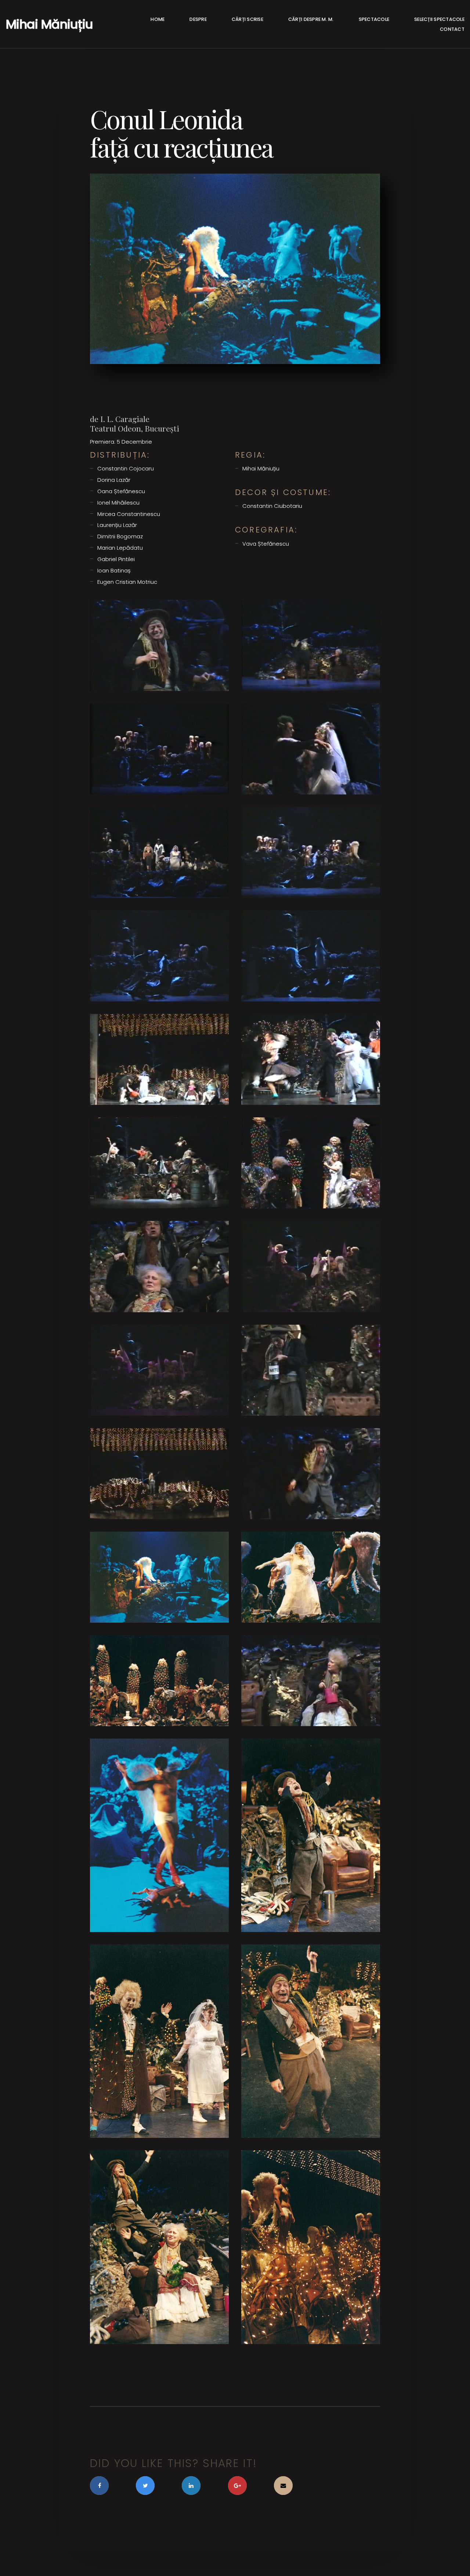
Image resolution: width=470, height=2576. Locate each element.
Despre (198, 19)
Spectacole (374, 19)
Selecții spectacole (439, 19)
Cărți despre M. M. (311, 19)
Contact (452, 29)
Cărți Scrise (247, 19)
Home (158, 19)
